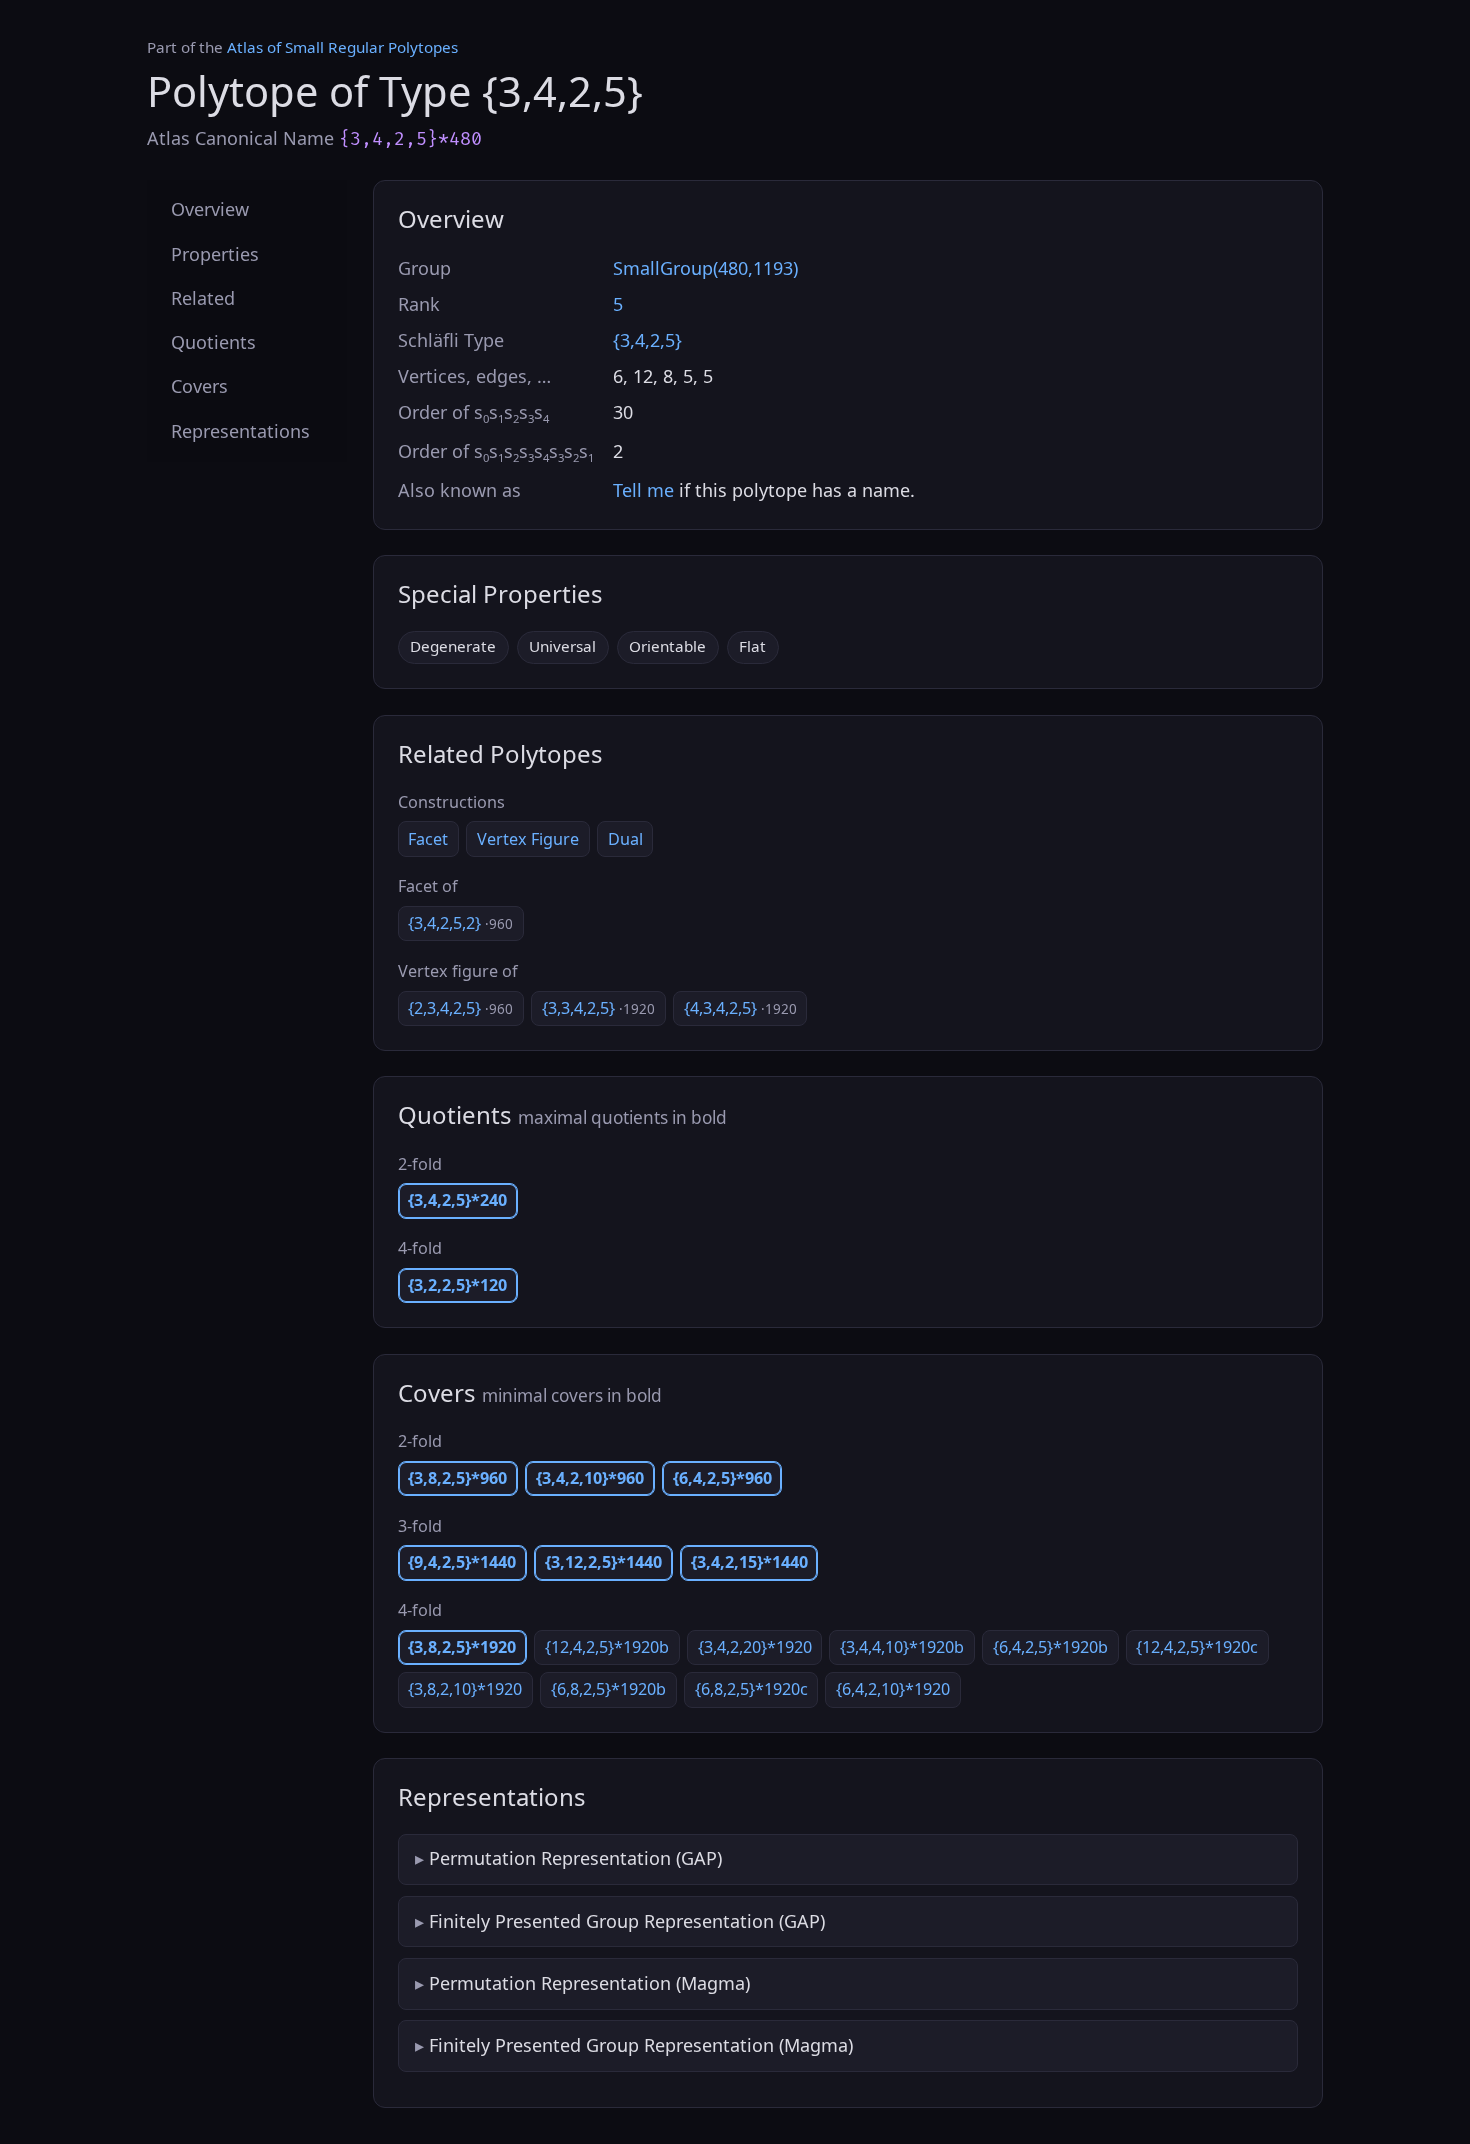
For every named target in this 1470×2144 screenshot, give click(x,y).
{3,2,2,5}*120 (457, 1285)
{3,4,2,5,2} (460, 923)
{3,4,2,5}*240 (457, 1200)
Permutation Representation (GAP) (575, 1858)
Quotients (213, 342)
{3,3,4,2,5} (598, 1008)
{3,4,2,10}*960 (590, 1478)
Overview (210, 209)
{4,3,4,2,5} (740, 1008)
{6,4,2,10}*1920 (893, 1689)
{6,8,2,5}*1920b (608, 1689)
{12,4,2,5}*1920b (607, 1647)
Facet (428, 839)
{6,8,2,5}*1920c (751, 1689)
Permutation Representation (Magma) (589, 1983)
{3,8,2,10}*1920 (465, 1689)
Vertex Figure (528, 839)
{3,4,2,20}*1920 (755, 1647)
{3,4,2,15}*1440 (749, 1562)
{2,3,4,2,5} (460, 1008)
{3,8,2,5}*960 (457, 1478)
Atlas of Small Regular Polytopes (342, 47)
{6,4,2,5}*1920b (1050, 1647)
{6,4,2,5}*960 (722, 1478)
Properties (215, 253)
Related (203, 297)
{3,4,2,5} (647, 340)
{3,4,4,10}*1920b (902, 1647)
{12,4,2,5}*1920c (1197, 1647)
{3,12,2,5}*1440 (603, 1562)
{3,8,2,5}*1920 (462, 1647)
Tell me (643, 490)
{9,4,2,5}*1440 (462, 1562)
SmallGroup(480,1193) (705, 268)
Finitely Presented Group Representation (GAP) (627, 1921)
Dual (625, 839)
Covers (199, 386)
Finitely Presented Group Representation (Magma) (641, 2045)
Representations (240, 430)
